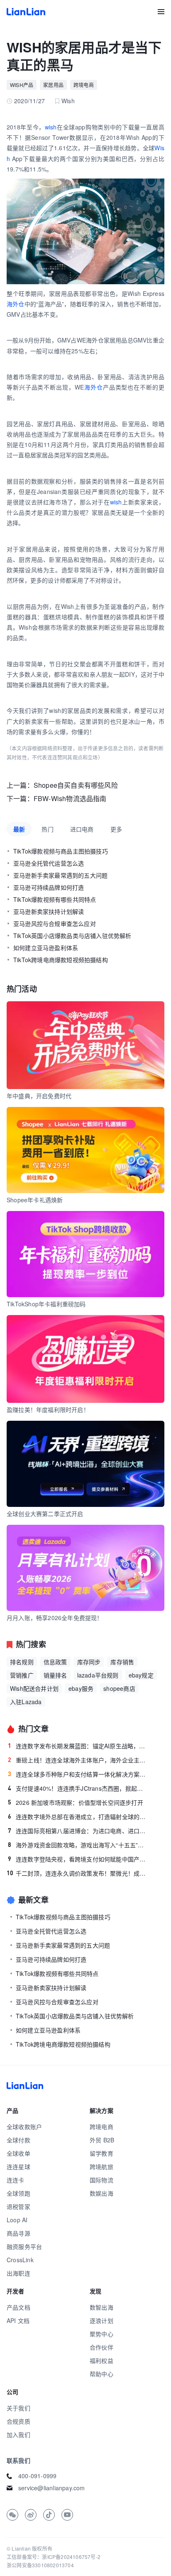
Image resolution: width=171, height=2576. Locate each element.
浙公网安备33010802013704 (40, 2565)
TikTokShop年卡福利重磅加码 (46, 1304)
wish (51, 127)
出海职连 (18, 2273)
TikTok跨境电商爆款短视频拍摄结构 (61, 960)
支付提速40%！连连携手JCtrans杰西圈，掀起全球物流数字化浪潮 (78, 1788)
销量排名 (55, 1675)
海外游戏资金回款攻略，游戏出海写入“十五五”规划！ (78, 1845)
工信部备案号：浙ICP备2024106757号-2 (54, 2557)
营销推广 (22, 1675)
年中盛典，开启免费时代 (39, 1096)
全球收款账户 (24, 2127)
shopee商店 (119, 1688)
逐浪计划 (101, 2320)
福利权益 (101, 2360)
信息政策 (55, 1662)
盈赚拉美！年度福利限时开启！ (48, 1410)
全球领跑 (18, 2193)
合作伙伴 (101, 2347)
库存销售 (122, 1662)
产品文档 (18, 2307)
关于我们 (18, 2408)
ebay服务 (81, 1688)
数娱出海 (101, 2193)
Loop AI (17, 2220)
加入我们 (18, 2435)
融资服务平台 (24, 2246)
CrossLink (20, 2260)
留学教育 (101, 2153)
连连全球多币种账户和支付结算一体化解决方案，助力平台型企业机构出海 (78, 1774)
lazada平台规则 (98, 1675)
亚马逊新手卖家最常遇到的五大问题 (60, 875)
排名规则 (22, 1662)
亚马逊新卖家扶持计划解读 (49, 911)
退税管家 (18, 2206)
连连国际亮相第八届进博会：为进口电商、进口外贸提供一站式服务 (78, 1831)
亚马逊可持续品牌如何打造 (49, 887)
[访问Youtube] (67, 2515)
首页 (26, 12)
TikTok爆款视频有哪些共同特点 (55, 899)
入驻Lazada (26, 1702)
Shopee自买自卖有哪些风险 (76, 785)
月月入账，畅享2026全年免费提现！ (55, 1618)
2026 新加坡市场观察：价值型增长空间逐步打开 (76, 1802)
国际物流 (101, 2180)
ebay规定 (141, 1675)
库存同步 (89, 1662)
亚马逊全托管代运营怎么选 (49, 863)
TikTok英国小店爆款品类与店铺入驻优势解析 (72, 936)
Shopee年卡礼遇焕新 (35, 1200)
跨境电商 (84, 85)
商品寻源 (18, 2233)
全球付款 (18, 2140)
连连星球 (18, 2167)
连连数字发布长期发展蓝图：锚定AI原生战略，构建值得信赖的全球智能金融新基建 (78, 1746)
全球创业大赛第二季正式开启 (45, 1514)
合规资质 (18, 2421)
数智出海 (101, 2307)
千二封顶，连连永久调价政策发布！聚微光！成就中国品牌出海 (78, 1873)
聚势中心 (101, 2334)
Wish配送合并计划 (34, 1688)
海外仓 (16, 304)
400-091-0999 (37, 2476)
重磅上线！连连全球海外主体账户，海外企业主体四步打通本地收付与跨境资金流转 (78, 1760)
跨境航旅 (101, 2167)
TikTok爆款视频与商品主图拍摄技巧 (61, 851)
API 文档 (18, 2320)
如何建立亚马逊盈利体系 (46, 948)
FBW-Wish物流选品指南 (70, 798)
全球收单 (18, 2153)
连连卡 (16, 2180)
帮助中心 (101, 2374)
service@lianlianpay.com (52, 2488)
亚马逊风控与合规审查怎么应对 (55, 923)
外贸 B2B (102, 2140)
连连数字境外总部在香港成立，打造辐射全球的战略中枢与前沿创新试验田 (78, 1817)
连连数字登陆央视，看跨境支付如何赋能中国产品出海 (78, 1859)
